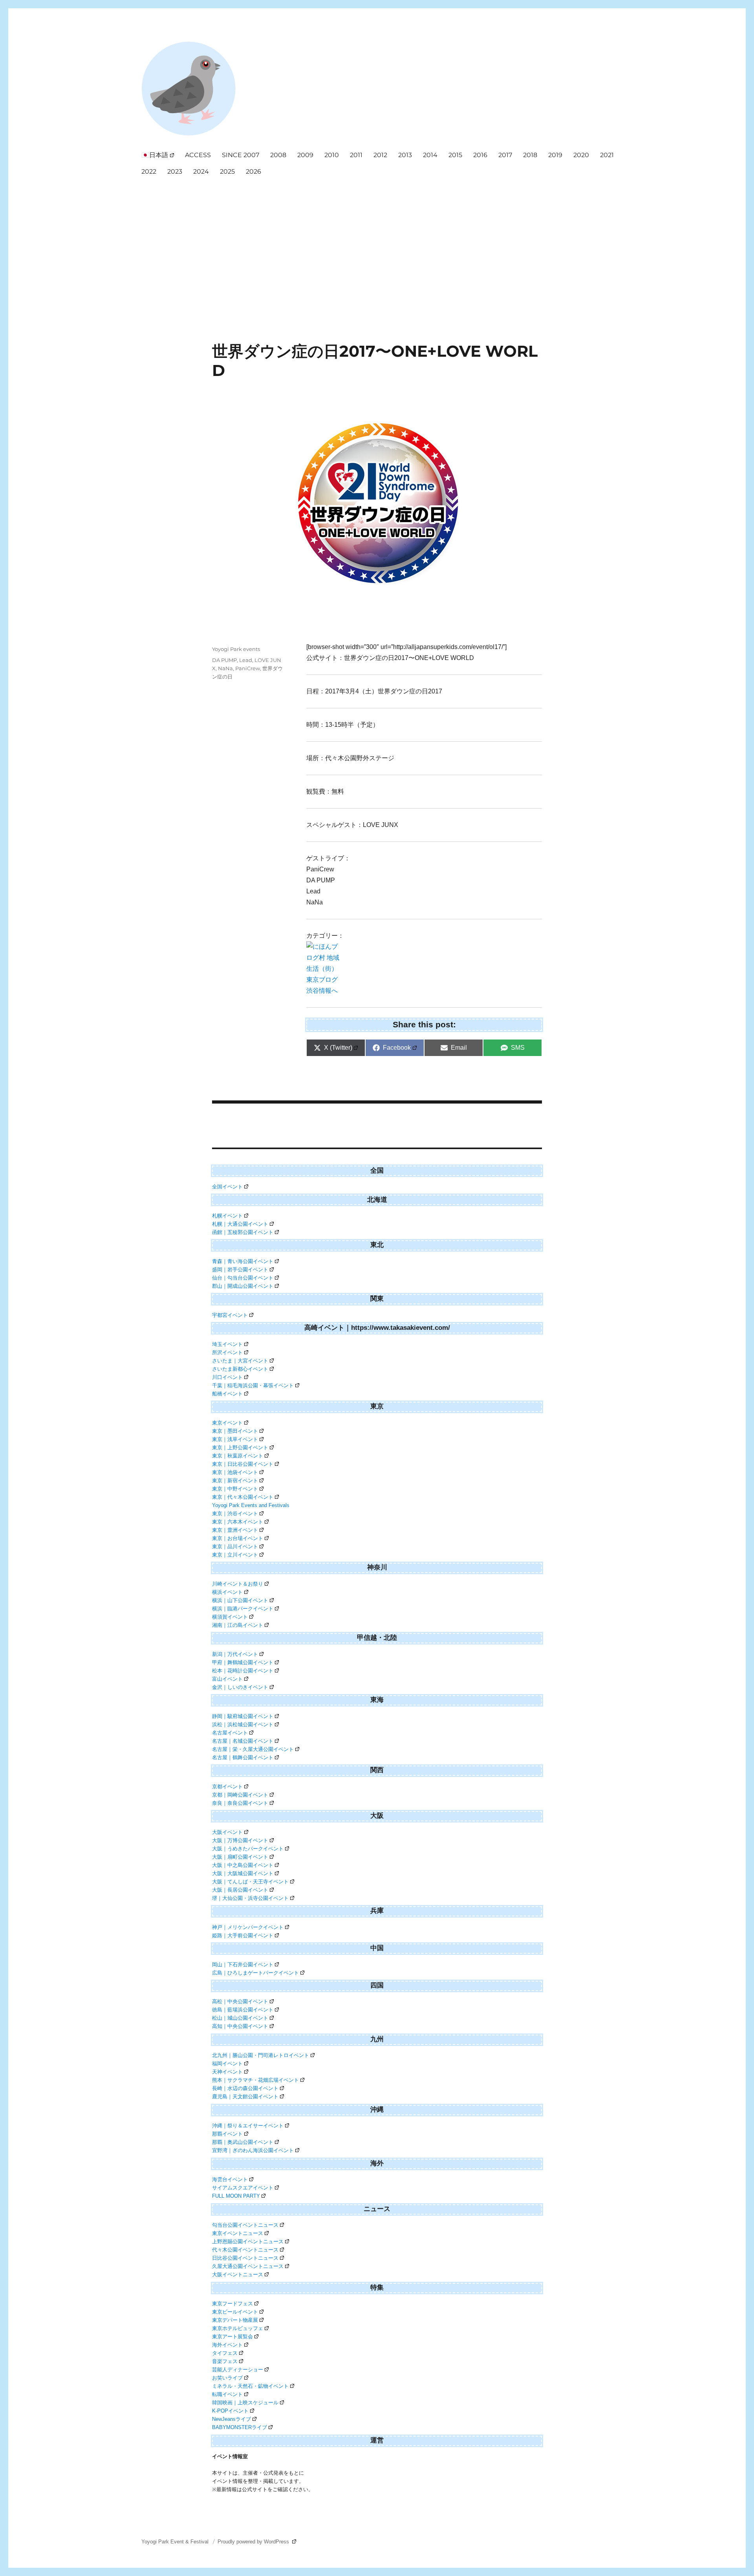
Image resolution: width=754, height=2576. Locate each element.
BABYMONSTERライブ (240, 2427)
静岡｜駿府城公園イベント (243, 1716)
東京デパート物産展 (235, 2320)
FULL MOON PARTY (236, 2196)
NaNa (225, 668)
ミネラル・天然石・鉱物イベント (250, 2386)
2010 (332, 155)
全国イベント (227, 1187)
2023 (175, 171)
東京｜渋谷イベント (235, 1514)
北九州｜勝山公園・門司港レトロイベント (261, 2055)
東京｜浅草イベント (235, 1439)
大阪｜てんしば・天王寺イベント (250, 1882)
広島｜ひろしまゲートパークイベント (255, 1973)
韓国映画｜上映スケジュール (245, 2403)
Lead (246, 660)
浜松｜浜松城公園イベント (243, 1724)
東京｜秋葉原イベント (238, 1456)
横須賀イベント (230, 1617)
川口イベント (227, 1377)
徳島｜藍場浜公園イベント (243, 2010)
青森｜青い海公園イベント (243, 1261)
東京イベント (227, 1423)
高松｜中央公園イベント (240, 2001)
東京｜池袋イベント (235, 1472)
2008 (278, 155)
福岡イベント (227, 2064)
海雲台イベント (230, 2179)
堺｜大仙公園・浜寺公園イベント (250, 1898)
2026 (253, 171)
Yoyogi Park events (236, 649)
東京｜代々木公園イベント (243, 1497)
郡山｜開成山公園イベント (243, 1286)
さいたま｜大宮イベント (240, 1361)
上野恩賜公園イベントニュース (248, 2241)
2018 (530, 155)
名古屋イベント (230, 1733)
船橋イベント (227, 1394)
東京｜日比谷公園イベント (243, 1464)
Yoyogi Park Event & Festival (176, 2542)
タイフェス (225, 2353)
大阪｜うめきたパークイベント (248, 1849)
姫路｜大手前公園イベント (243, 1935)
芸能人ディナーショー (238, 2370)
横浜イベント (227, 1592)
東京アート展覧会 (232, 2337)
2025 (227, 171)
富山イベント (227, 1679)
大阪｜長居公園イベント (240, 1890)
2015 (455, 155)
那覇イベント (227, 2134)
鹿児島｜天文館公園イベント (245, 2097)
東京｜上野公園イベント (240, 1448)
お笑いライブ (227, 2378)
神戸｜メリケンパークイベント (248, 1927)
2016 (480, 155)
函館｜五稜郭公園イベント (243, 1232)
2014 (430, 155)
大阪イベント (227, 1832)
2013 (405, 155)
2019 (555, 155)
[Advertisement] (379, 239)
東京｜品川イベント (235, 1547)
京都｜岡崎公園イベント (240, 1795)
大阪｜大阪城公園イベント (243, 1873)
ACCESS (198, 155)
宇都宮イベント (230, 1315)
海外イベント (227, 2345)
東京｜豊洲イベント (235, 1530)
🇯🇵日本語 (155, 155)
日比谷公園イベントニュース (245, 2258)
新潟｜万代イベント (235, 1654)
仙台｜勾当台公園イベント (243, 1278)
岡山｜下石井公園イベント (243, 1965)
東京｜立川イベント (235, 1555)
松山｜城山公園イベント (240, 2018)
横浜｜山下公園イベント (240, 1600)
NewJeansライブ (232, 2419)
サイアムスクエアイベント (243, 2188)
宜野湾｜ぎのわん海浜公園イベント (253, 2150)
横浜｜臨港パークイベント (243, 1609)
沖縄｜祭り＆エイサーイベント (248, 2126)
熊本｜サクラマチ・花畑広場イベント (255, 2080)
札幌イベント (227, 1216)
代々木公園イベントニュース (245, 2250)
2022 (149, 171)
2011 (356, 155)
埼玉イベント (227, 1344)
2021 (607, 155)
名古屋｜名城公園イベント (243, 1741)
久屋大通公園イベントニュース (248, 2266)
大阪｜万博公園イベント (240, 1840)
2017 (505, 155)
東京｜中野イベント (235, 1489)
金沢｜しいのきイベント (240, 1687)
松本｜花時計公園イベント (243, 1671)
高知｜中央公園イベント (240, 2026)
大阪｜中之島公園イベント (243, 1865)
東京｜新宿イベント (235, 1481)
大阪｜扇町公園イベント (240, 1857)
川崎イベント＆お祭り (238, 1584)
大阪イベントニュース (238, 2274)
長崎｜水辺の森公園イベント (245, 2088)
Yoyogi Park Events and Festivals (251, 1505)
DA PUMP (224, 660)
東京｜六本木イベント (238, 1522)
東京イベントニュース (238, 2233)
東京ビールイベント (235, 2312)
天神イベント (227, 2072)
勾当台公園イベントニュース (245, 2225)
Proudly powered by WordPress (254, 2542)
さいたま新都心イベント (240, 1369)
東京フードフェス (232, 2304)
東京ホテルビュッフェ (238, 2328)
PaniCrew (248, 668)
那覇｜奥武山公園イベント (243, 2142)
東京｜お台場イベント (238, 1538)
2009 (305, 155)
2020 (581, 155)
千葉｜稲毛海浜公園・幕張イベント (253, 1385)
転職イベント (227, 2394)
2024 (201, 171)
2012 (380, 155)
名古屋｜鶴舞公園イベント (243, 1757)
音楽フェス (225, 2361)
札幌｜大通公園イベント (240, 1224)
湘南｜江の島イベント (238, 1625)
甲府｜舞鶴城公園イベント (243, 1662)
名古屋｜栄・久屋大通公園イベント (253, 1749)
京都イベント (227, 1787)
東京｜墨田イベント (235, 1431)
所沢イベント (227, 1352)
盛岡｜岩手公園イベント (240, 1270)
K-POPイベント (230, 2411)
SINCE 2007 (241, 155)
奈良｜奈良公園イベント (240, 1803)
